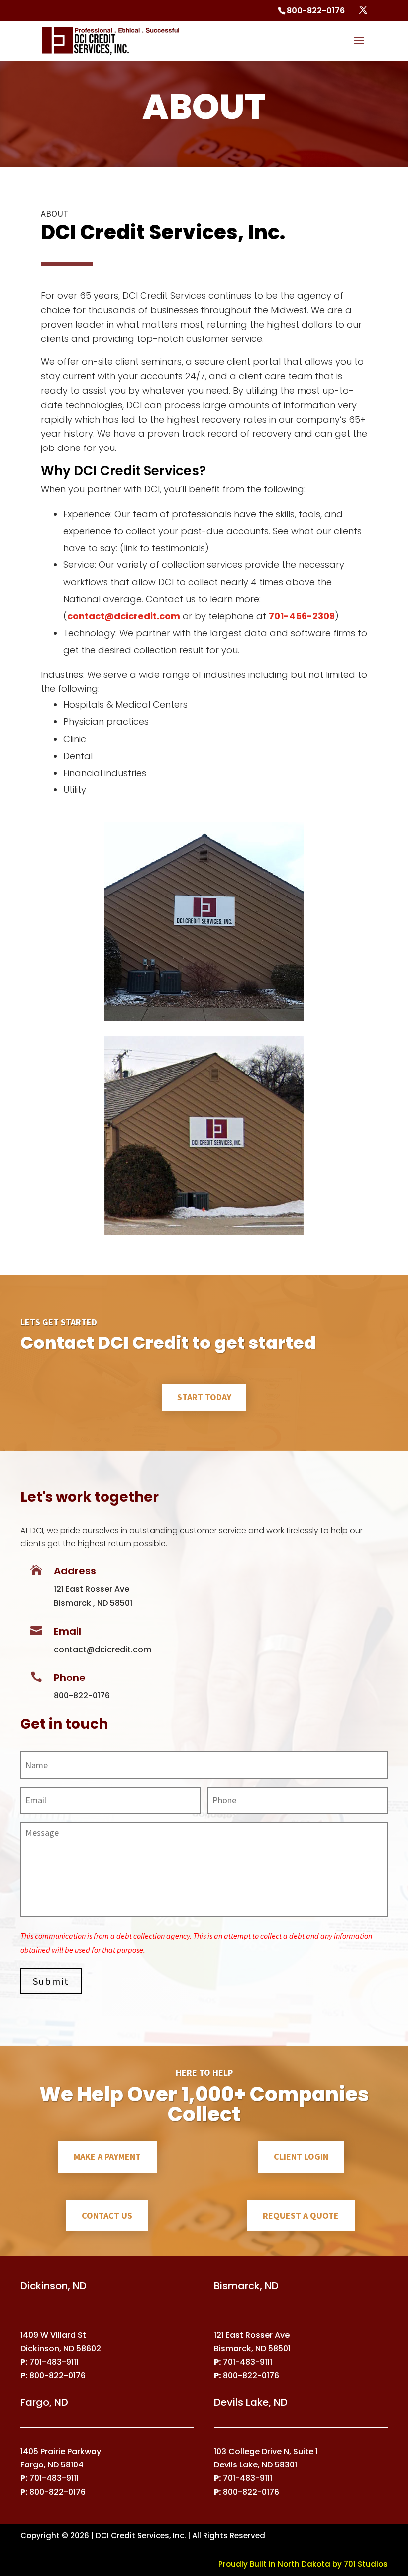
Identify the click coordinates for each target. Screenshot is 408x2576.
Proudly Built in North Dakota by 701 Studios (303, 2564)
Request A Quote (301, 2215)
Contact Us (107, 2215)
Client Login (301, 2157)
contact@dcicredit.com (124, 616)
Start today (204, 1397)
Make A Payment (107, 2157)
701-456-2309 (302, 616)
